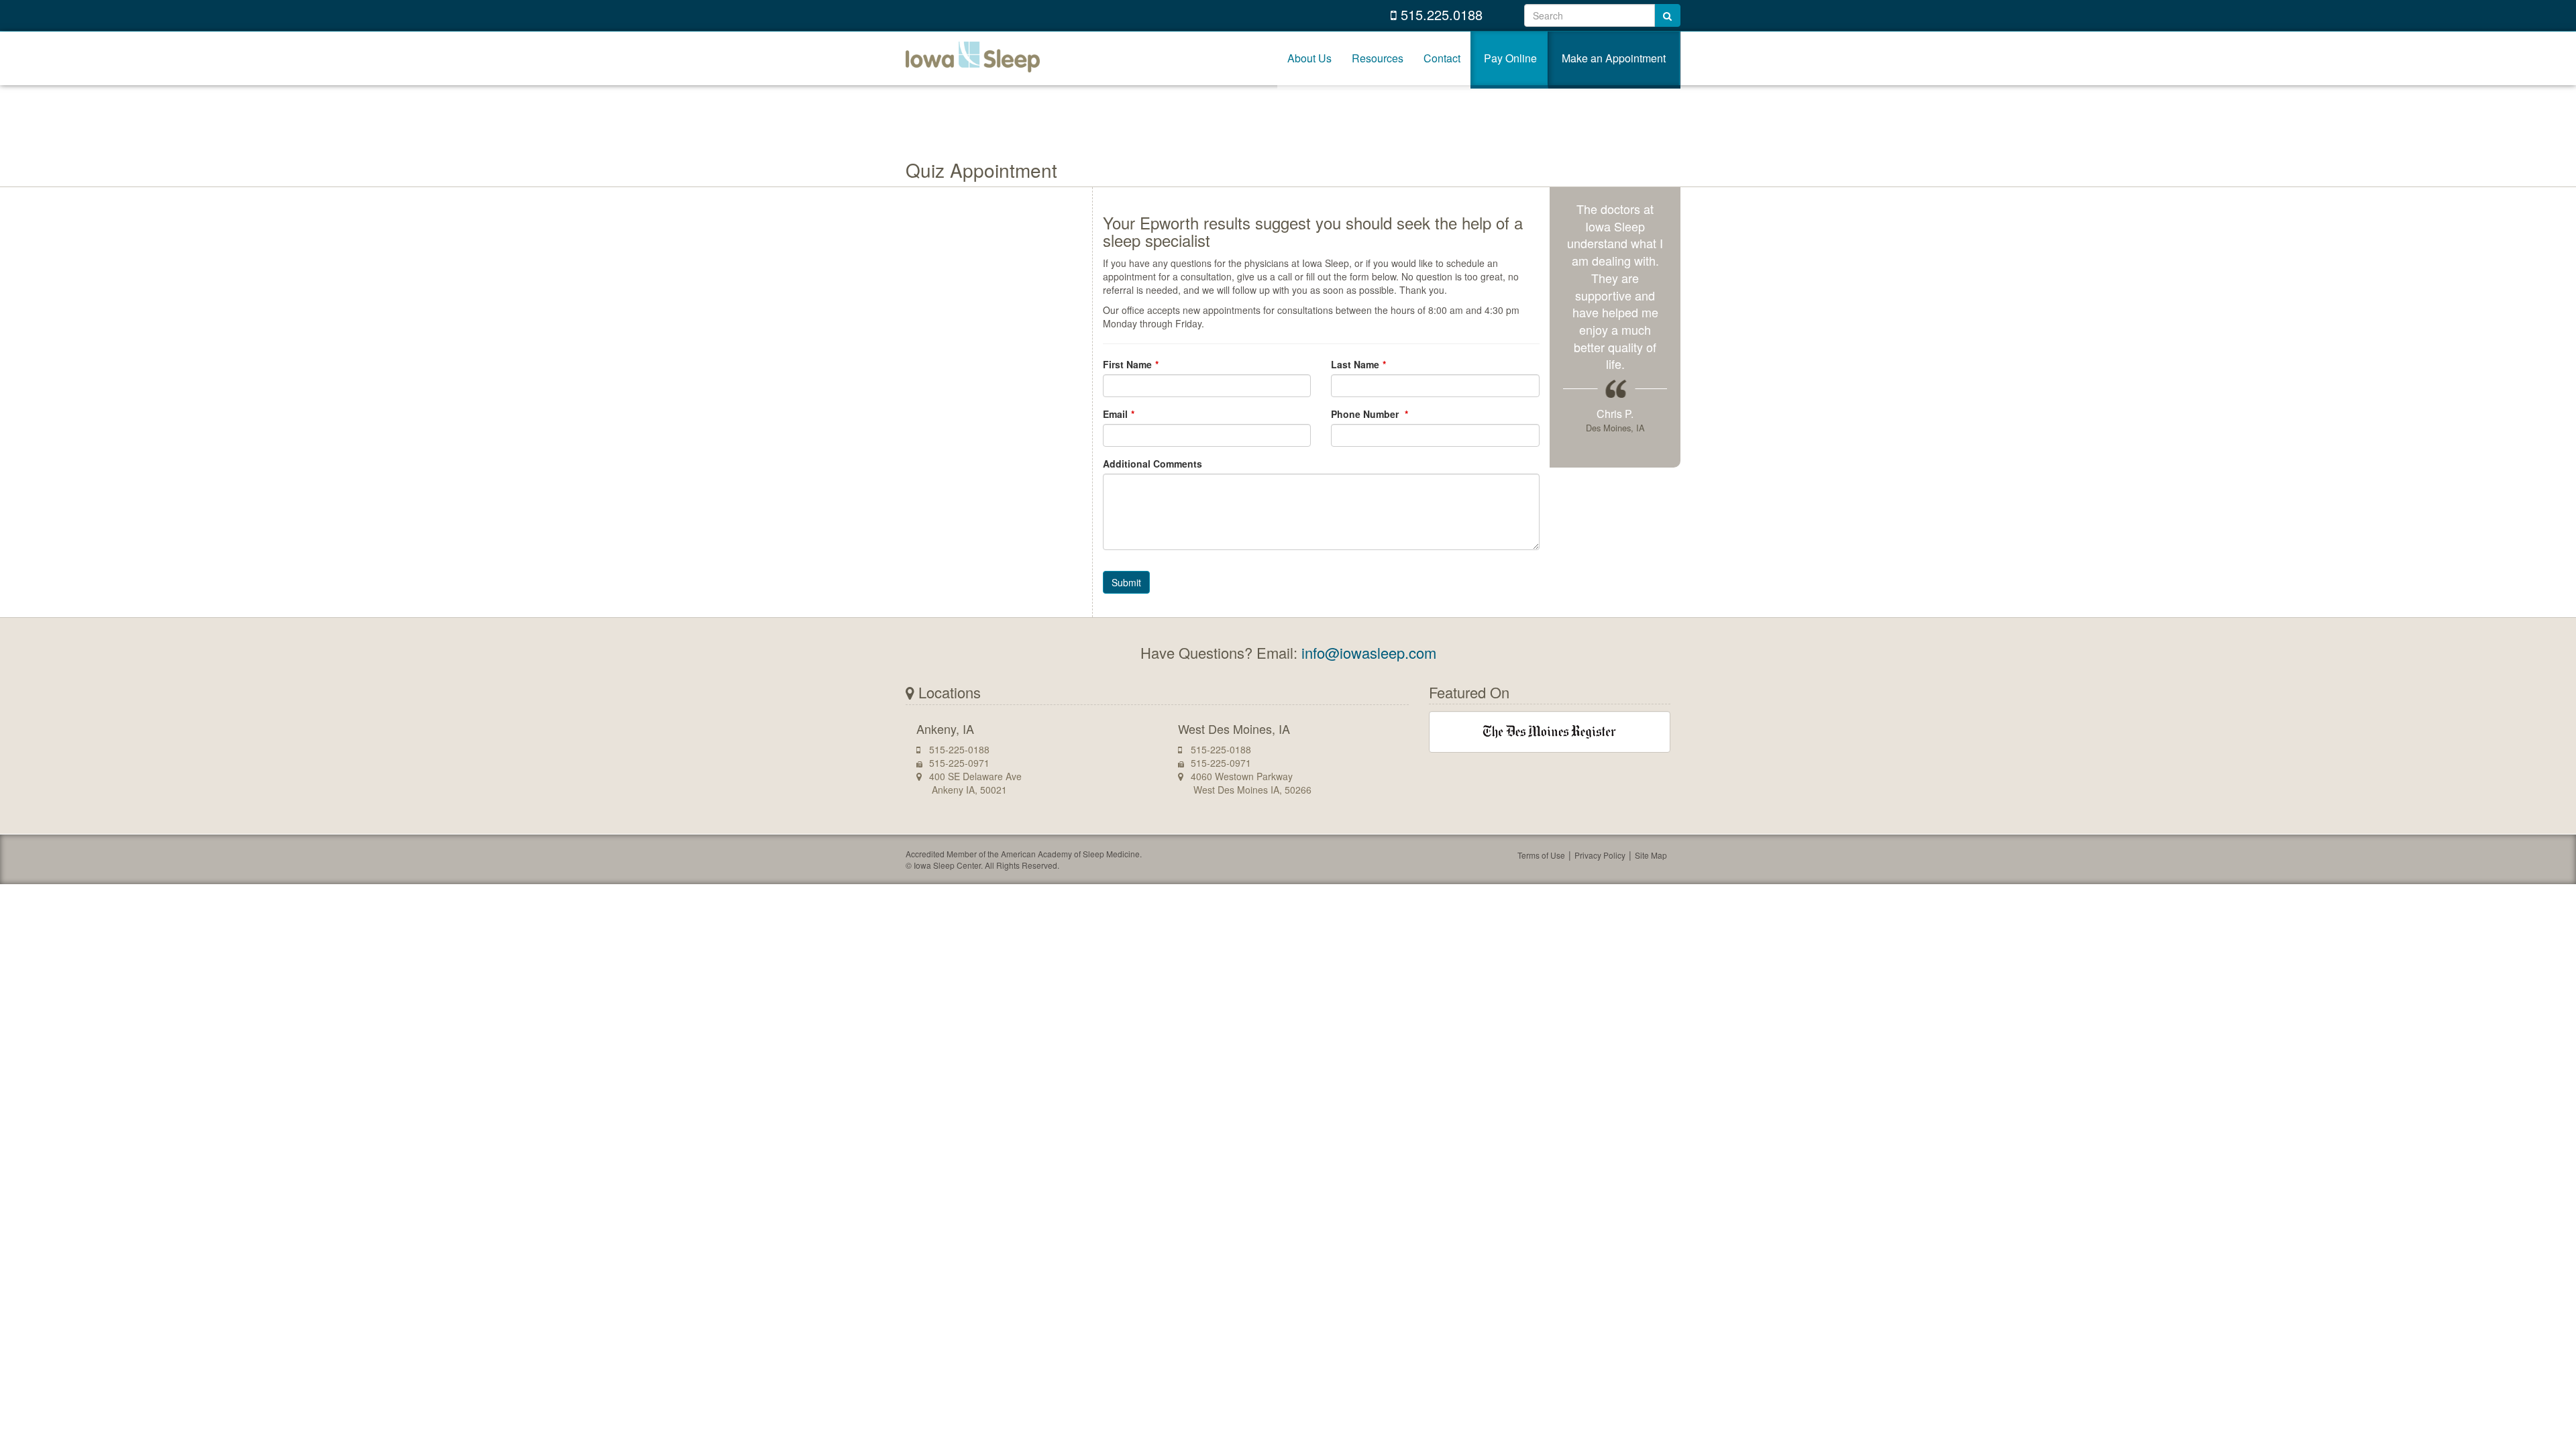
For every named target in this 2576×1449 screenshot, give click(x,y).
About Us (1309, 58)
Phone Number (1366, 414)
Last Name (1355, 364)
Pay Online (1510, 58)
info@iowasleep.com (1369, 652)
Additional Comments (1152, 464)
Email (1115, 414)
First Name (1127, 364)
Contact (1442, 58)
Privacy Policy (1600, 855)
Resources (1378, 58)
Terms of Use (1541, 855)
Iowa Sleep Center (973, 58)
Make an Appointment (1614, 58)
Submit (1126, 582)
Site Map (1651, 855)
